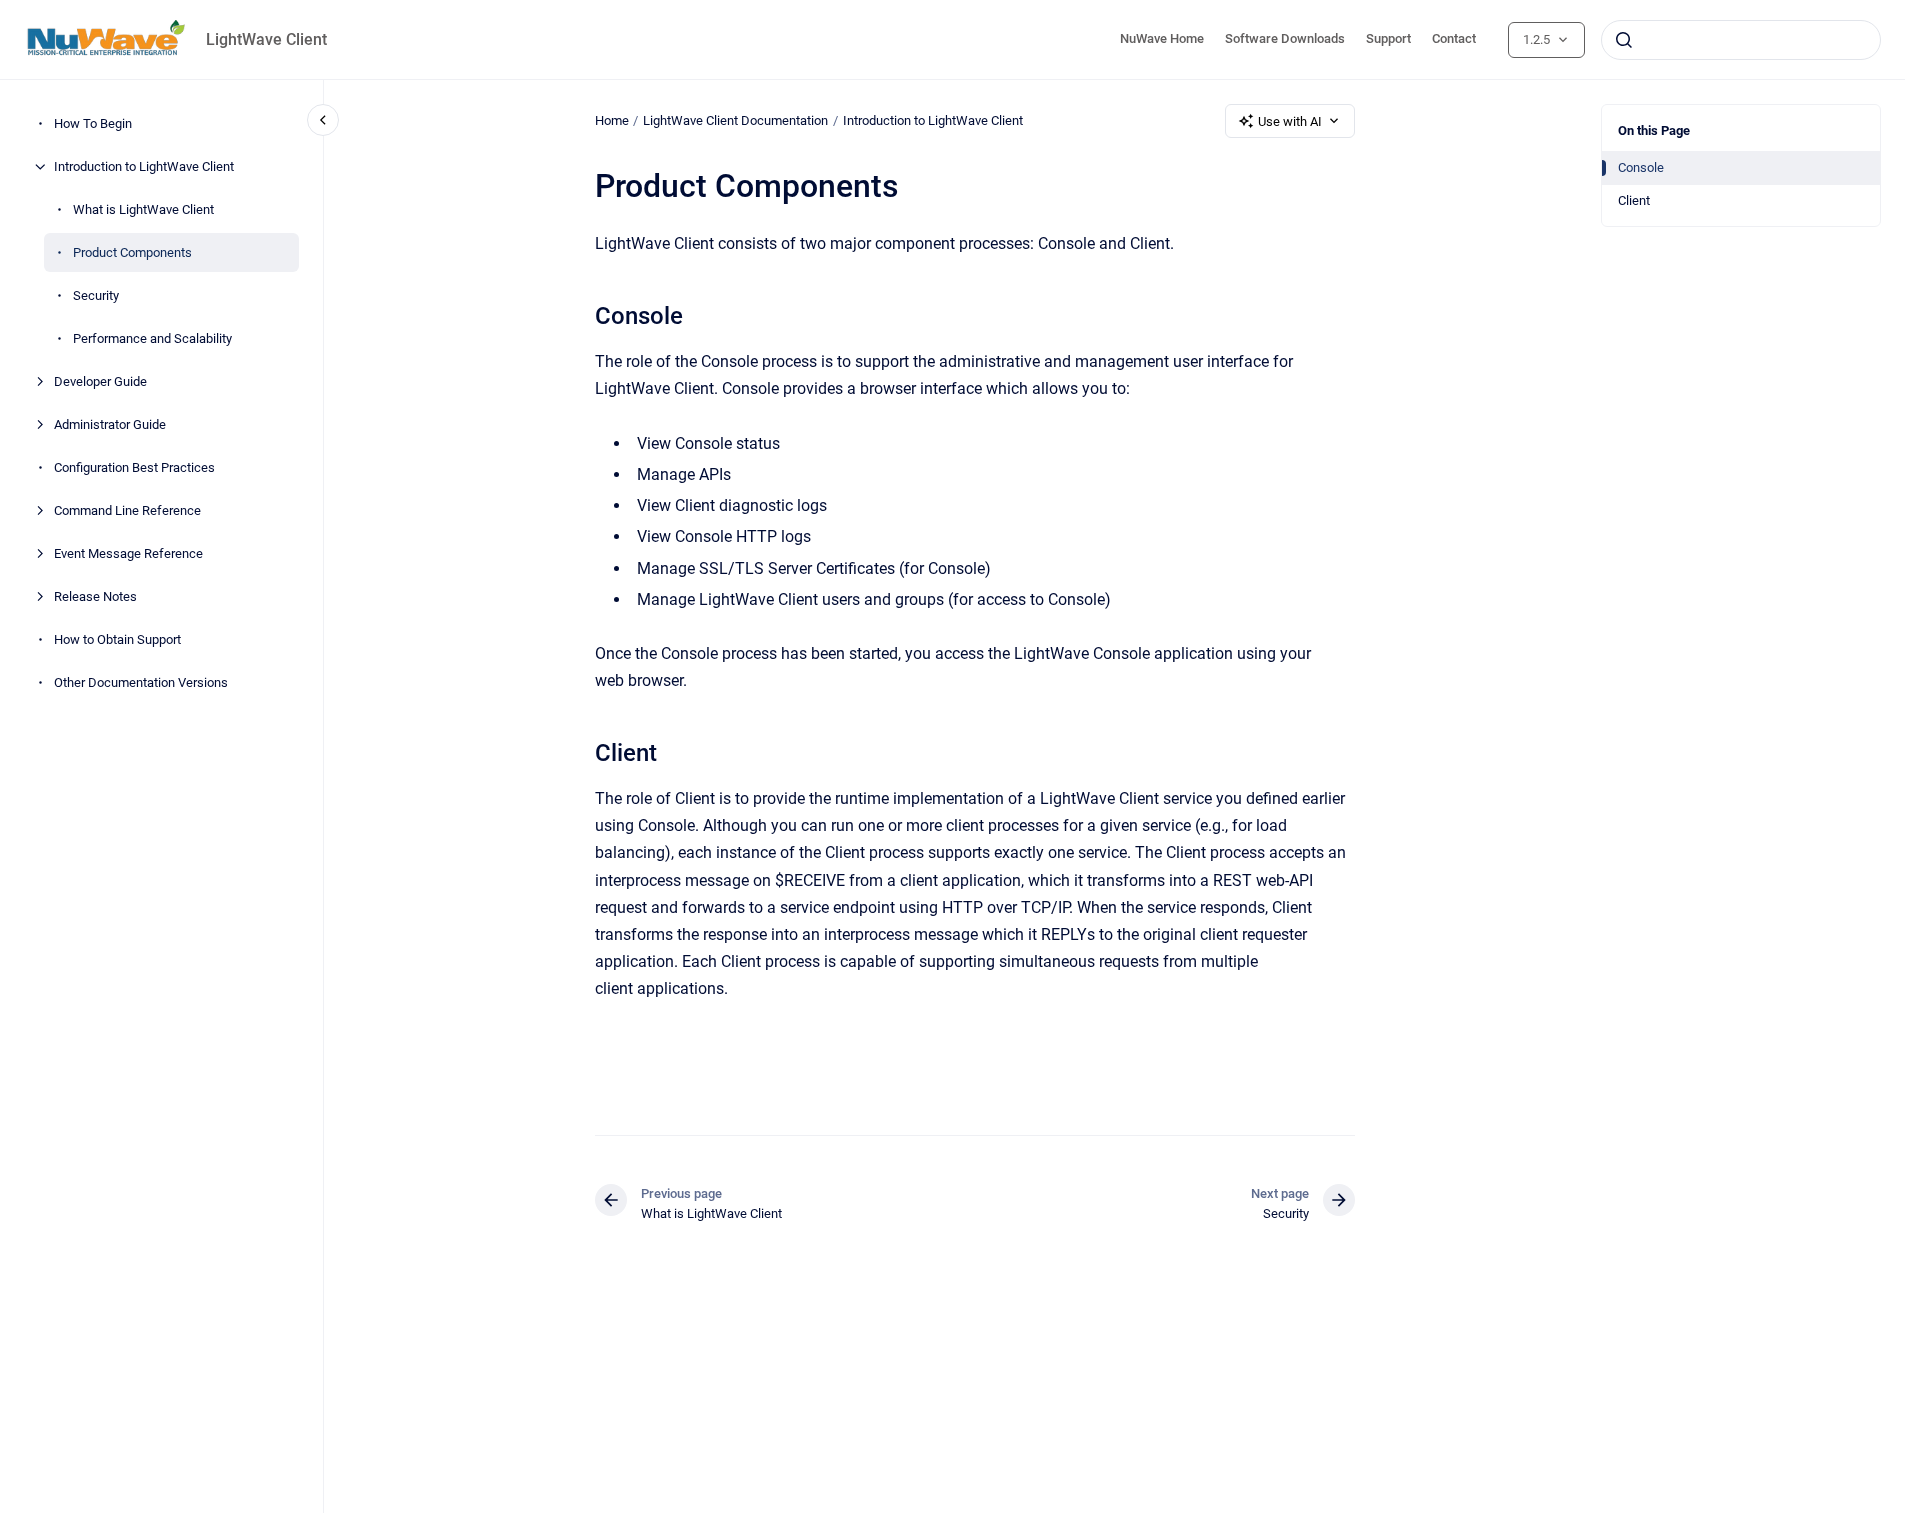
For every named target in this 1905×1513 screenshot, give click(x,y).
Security (96, 295)
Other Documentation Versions (141, 682)
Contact (1454, 38)
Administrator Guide (110, 424)
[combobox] (1741, 40)
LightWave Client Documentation (735, 120)
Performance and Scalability (152, 338)
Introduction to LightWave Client (144, 166)
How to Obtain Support (117, 639)
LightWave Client (266, 39)
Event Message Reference (128, 553)
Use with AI (1290, 121)
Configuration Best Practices (134, 467)
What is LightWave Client (143, 209)
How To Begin (93, 123)
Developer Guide (100, 381)
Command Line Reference (127, 510)
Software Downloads (1285, 38)
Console (1641, 167)
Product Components (132, 252)
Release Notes (95, 596)
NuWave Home (1162, 38)
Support (1388, 38)
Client (1634, 200)
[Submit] (1624, 40)
